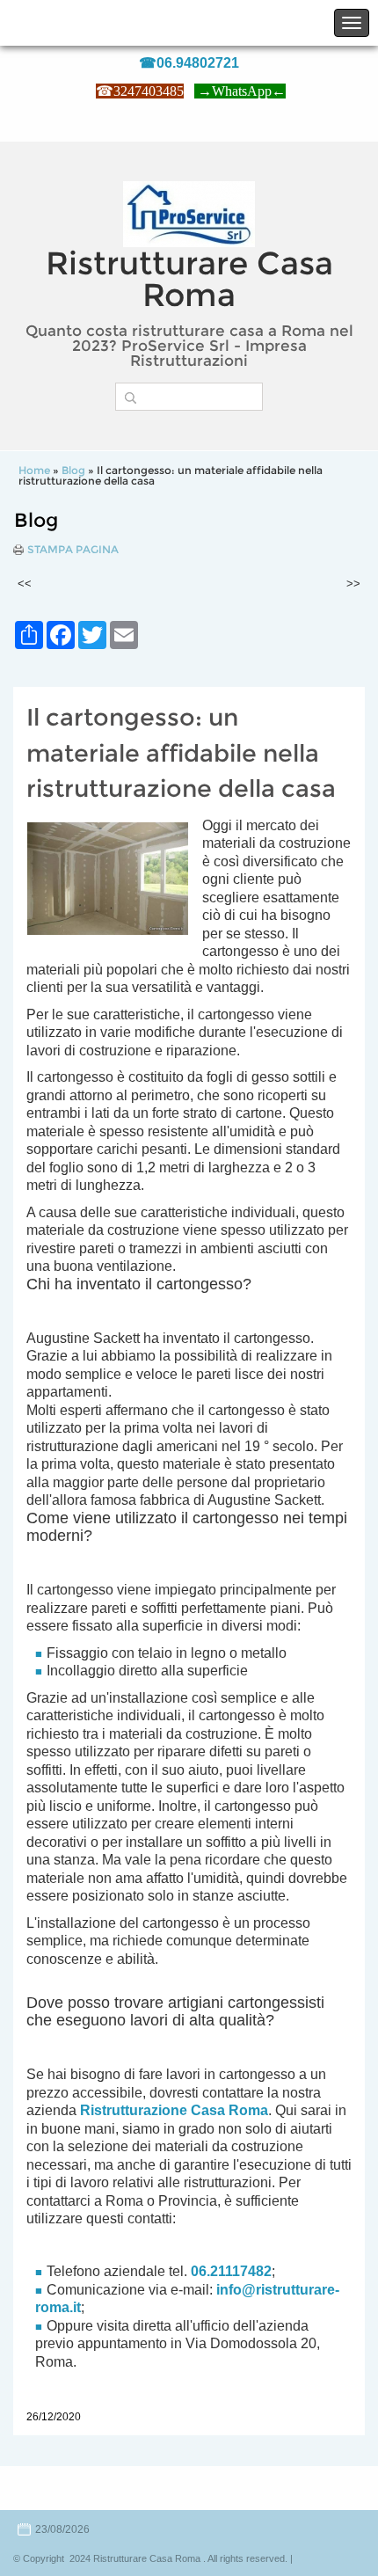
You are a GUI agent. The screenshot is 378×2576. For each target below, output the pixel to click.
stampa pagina (73, 550)
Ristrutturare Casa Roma (189, 279)
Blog (73, 470)
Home (34, 470)
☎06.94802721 (189, 63)
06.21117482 (231, 2271)
